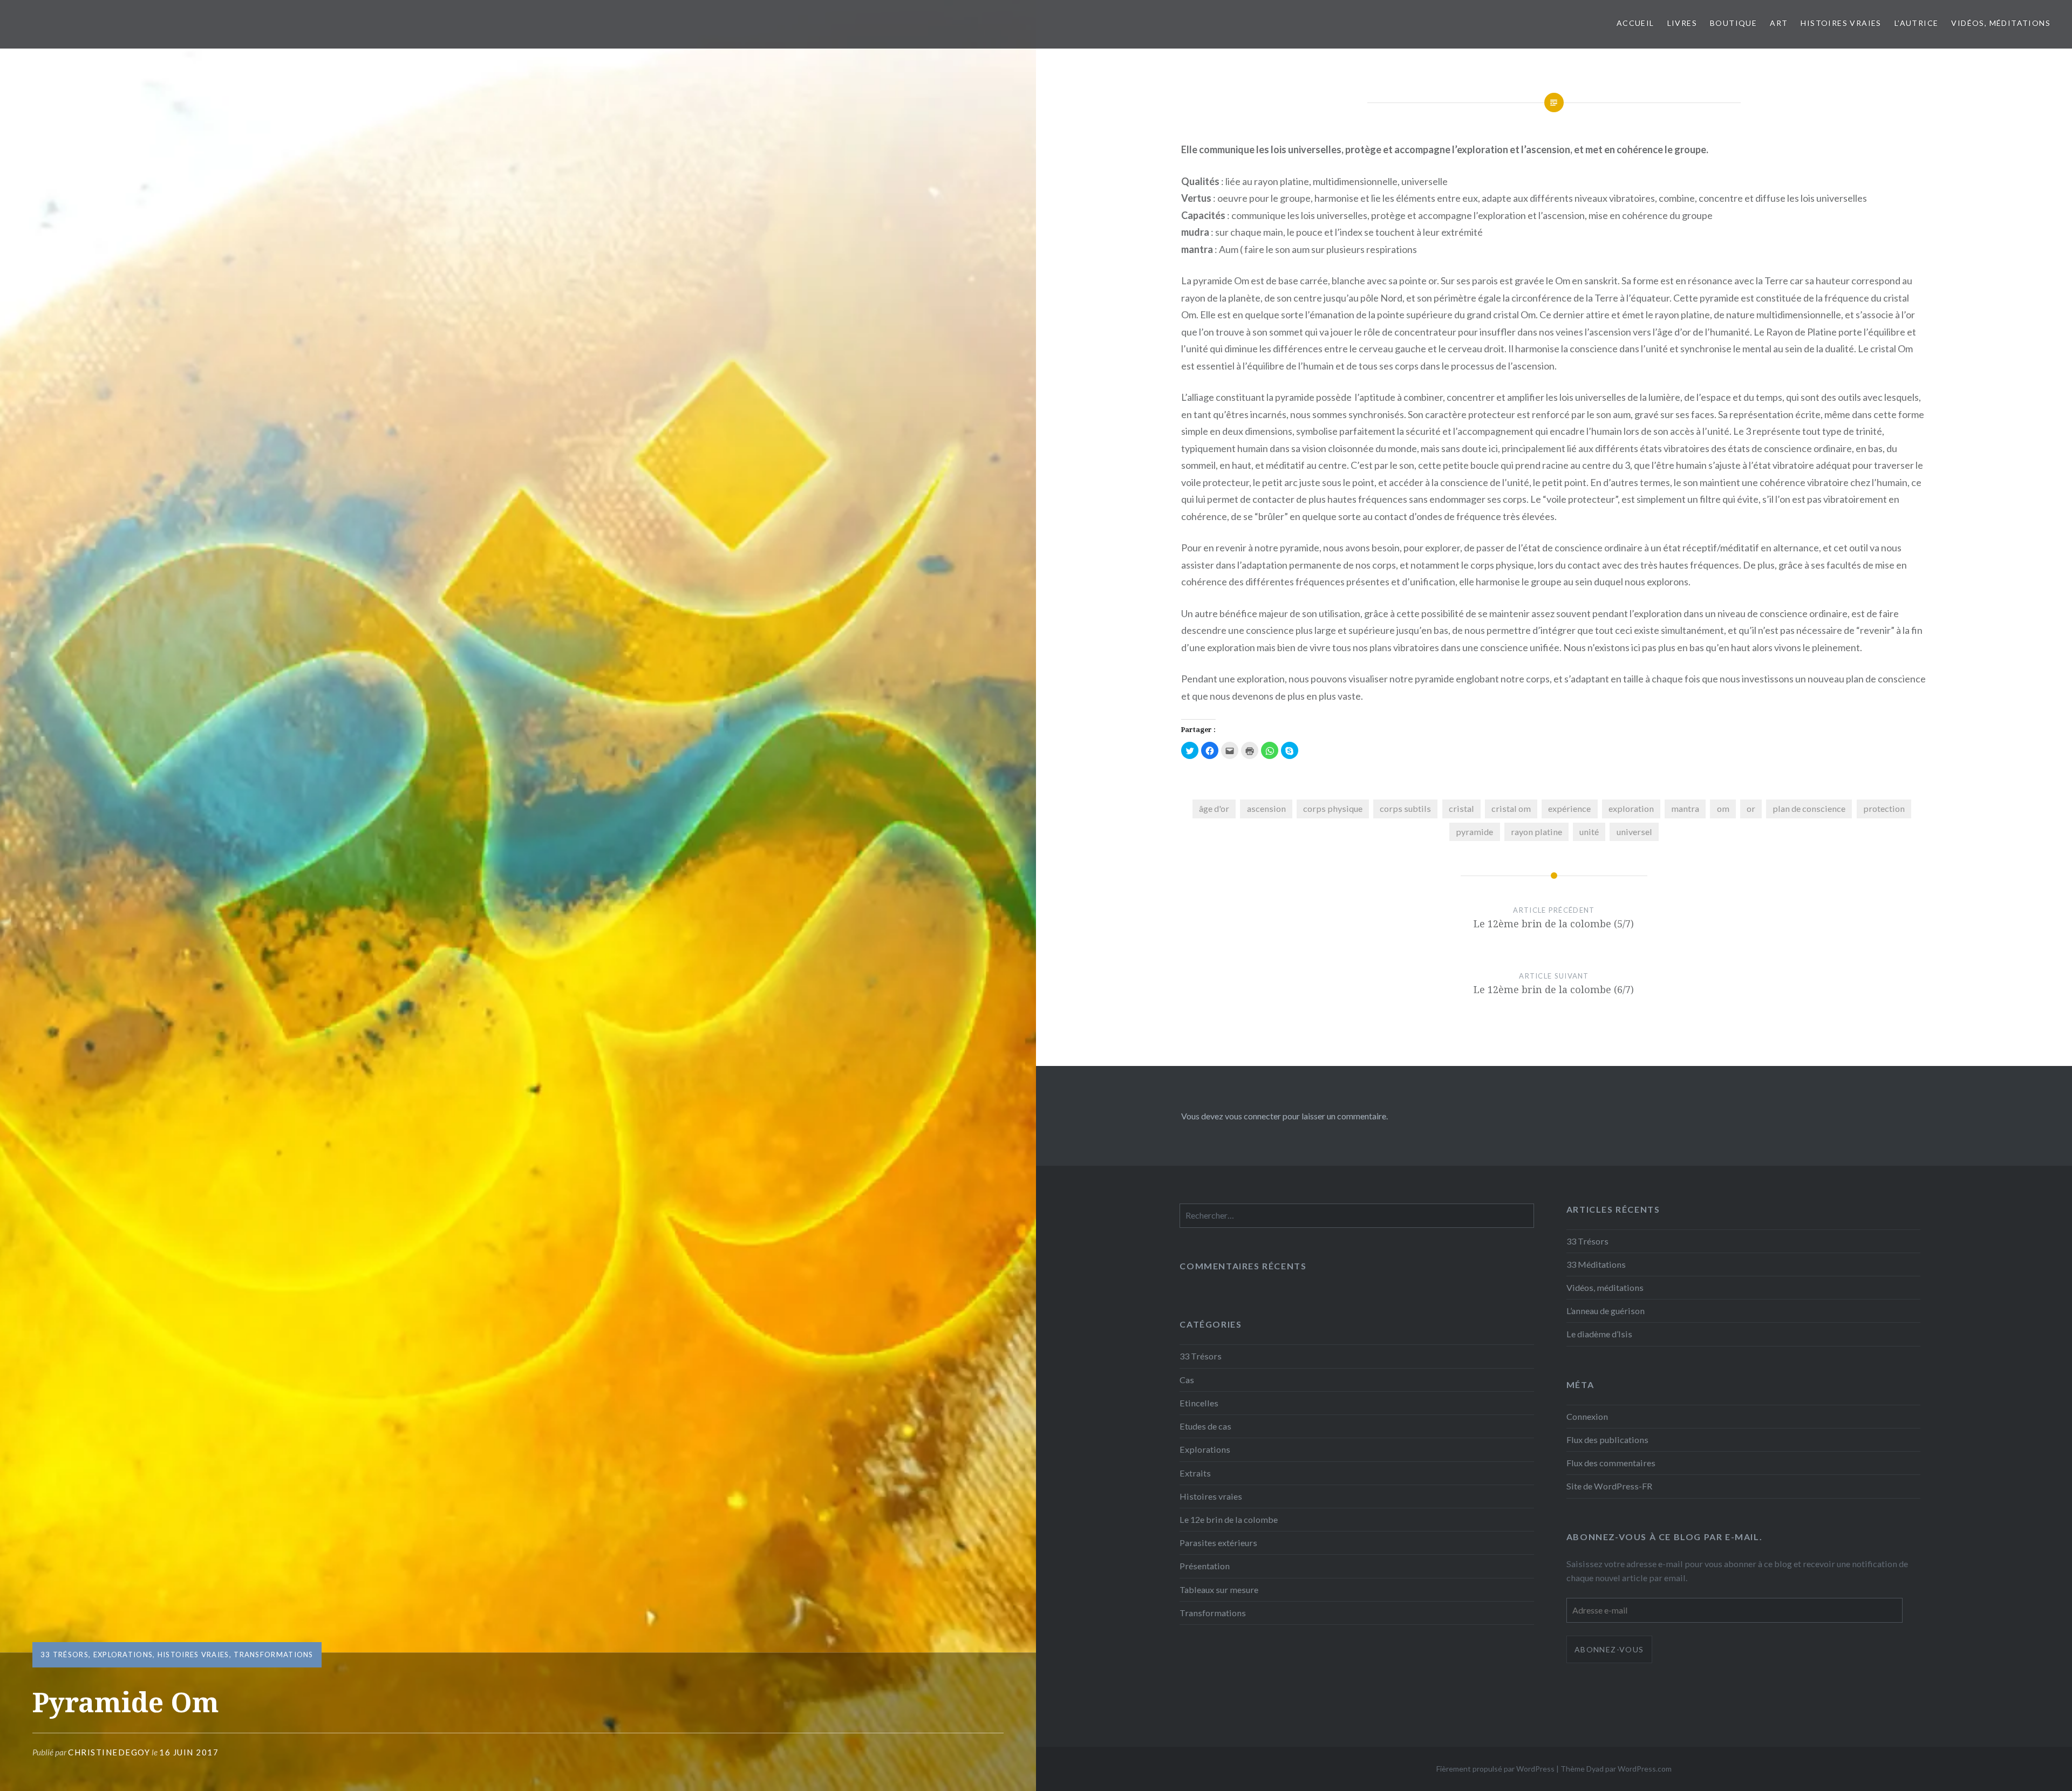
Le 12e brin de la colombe (1229, 1519)
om (1723, 808)
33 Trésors (64, 1655)
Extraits (1195, 1473)
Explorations (123, 1655)
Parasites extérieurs (1218, 1543)
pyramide (1474, 832)
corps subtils (1405, 808)
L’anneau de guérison (1606, 1311)
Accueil (1635, 23)
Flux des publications (1607, 1440)
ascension (1266, 808)
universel (1634, 832)
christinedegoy (109, 1752)
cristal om (1511, 808)
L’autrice (1917, 23)
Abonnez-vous (1609, 1649)
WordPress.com (1645, 1769)
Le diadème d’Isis (1599, 1334)
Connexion (1587, 1416)
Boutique (1733, 23)
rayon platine (1536, 832)
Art (1779, 23)
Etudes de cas (1205, 1426)
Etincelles (1199, 1403)
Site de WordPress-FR (1609, 1486)
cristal (1461, 808)
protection (1884, 808)
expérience (1569, 808)
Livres (1682, 23)
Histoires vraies (1841, 23)
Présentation (1205, 1566)
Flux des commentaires (1611, 1463)
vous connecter (1253, 1116)
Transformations (274, 1655)
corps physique (1333, 808)
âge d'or (1214, 808)
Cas (1187, 1380)
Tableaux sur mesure (1219, 1590)
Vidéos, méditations (2001, 23)
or (1751, 808)
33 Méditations (1596, 1264)
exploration (1631, 808)
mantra (1685, 808)
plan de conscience (1809, 808)
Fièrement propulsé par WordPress (1495, 1769)
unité (1589, 832)
